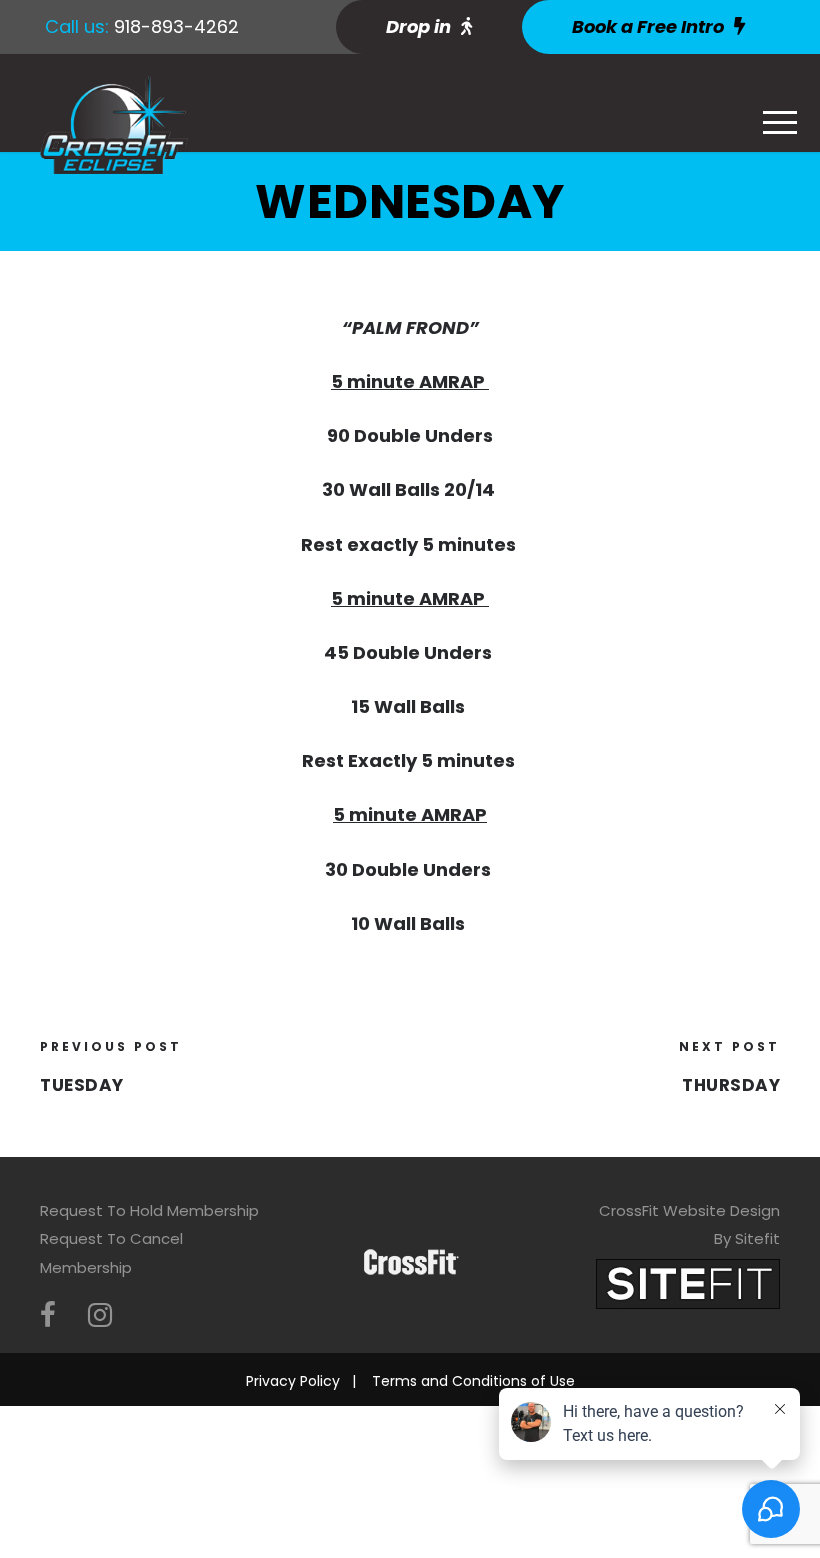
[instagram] (100, 1315)
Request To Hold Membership (149, 1210)
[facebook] (48, 1315)
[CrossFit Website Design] (688, 1282)
